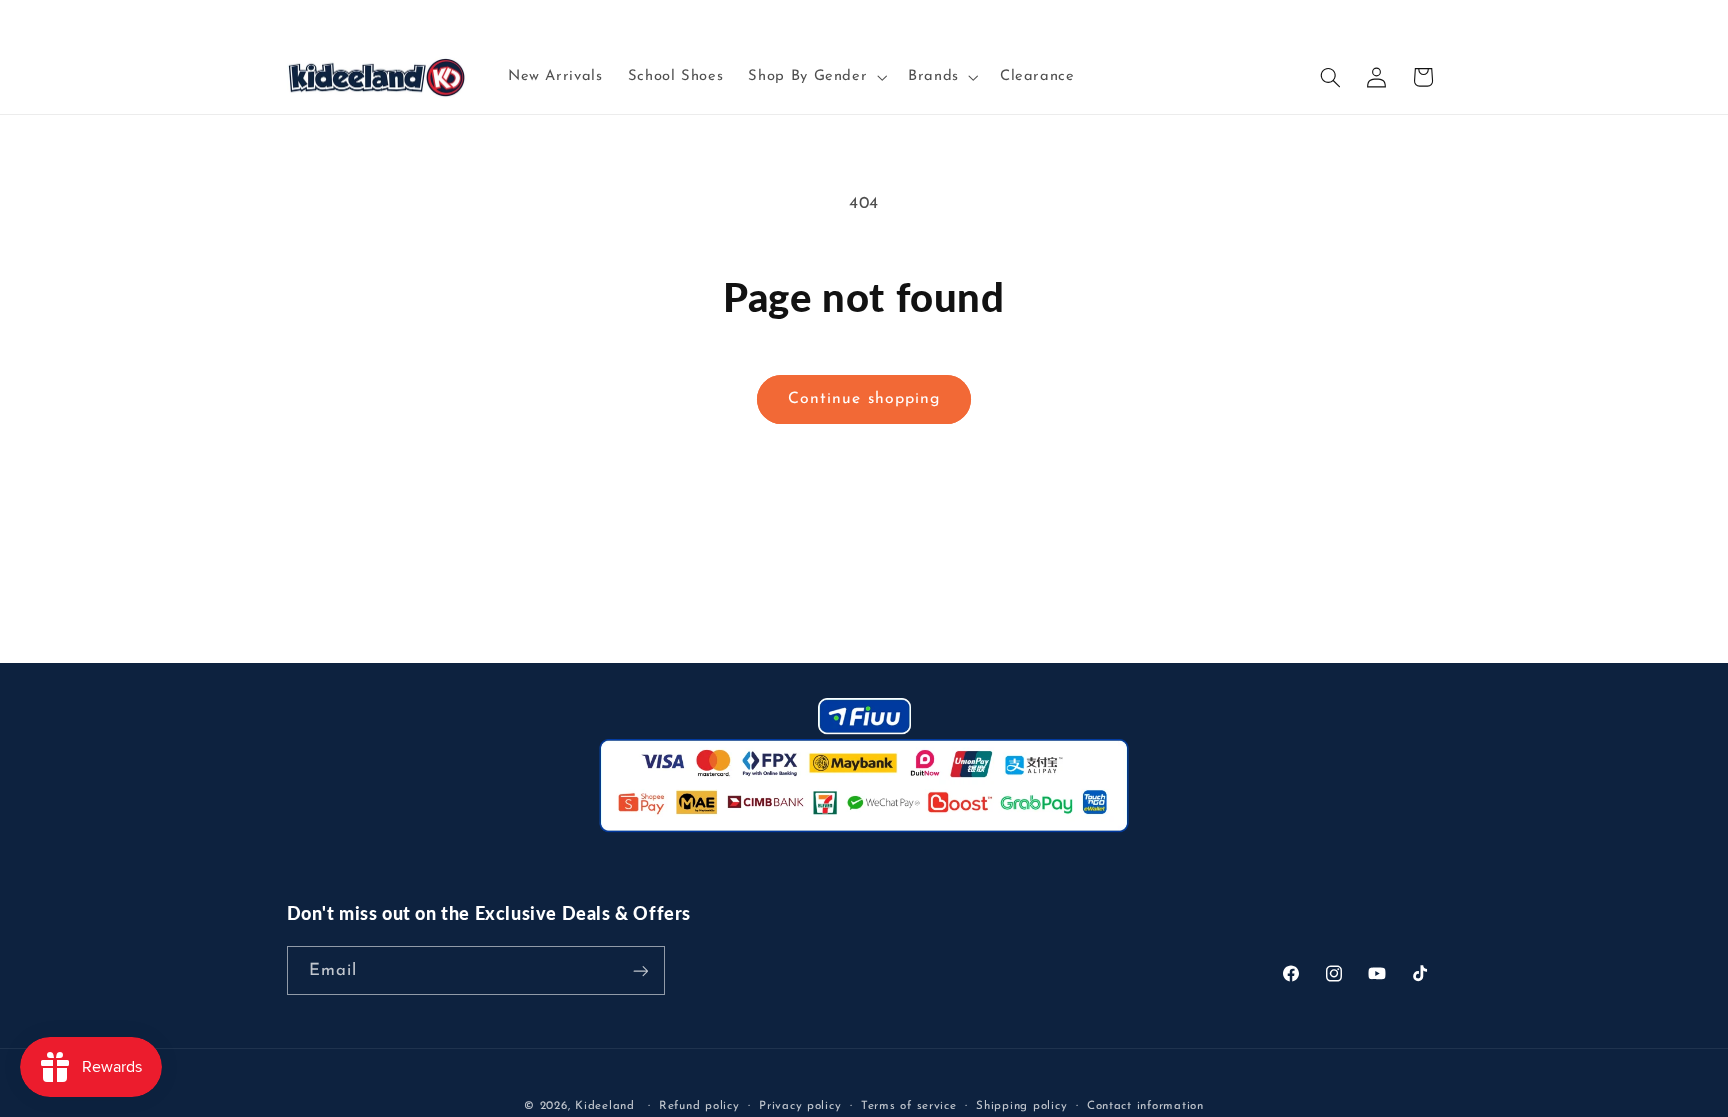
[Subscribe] (640, 970)
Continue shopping (864, 399)
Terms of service (909, 1106)
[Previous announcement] (293, 20)
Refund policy (699, 1106)
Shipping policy (1021, 1106)
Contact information (1145, 1106)
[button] (816, 77)
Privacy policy (800, 1106)
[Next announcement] (1435, 20)
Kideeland (605, 1106)
